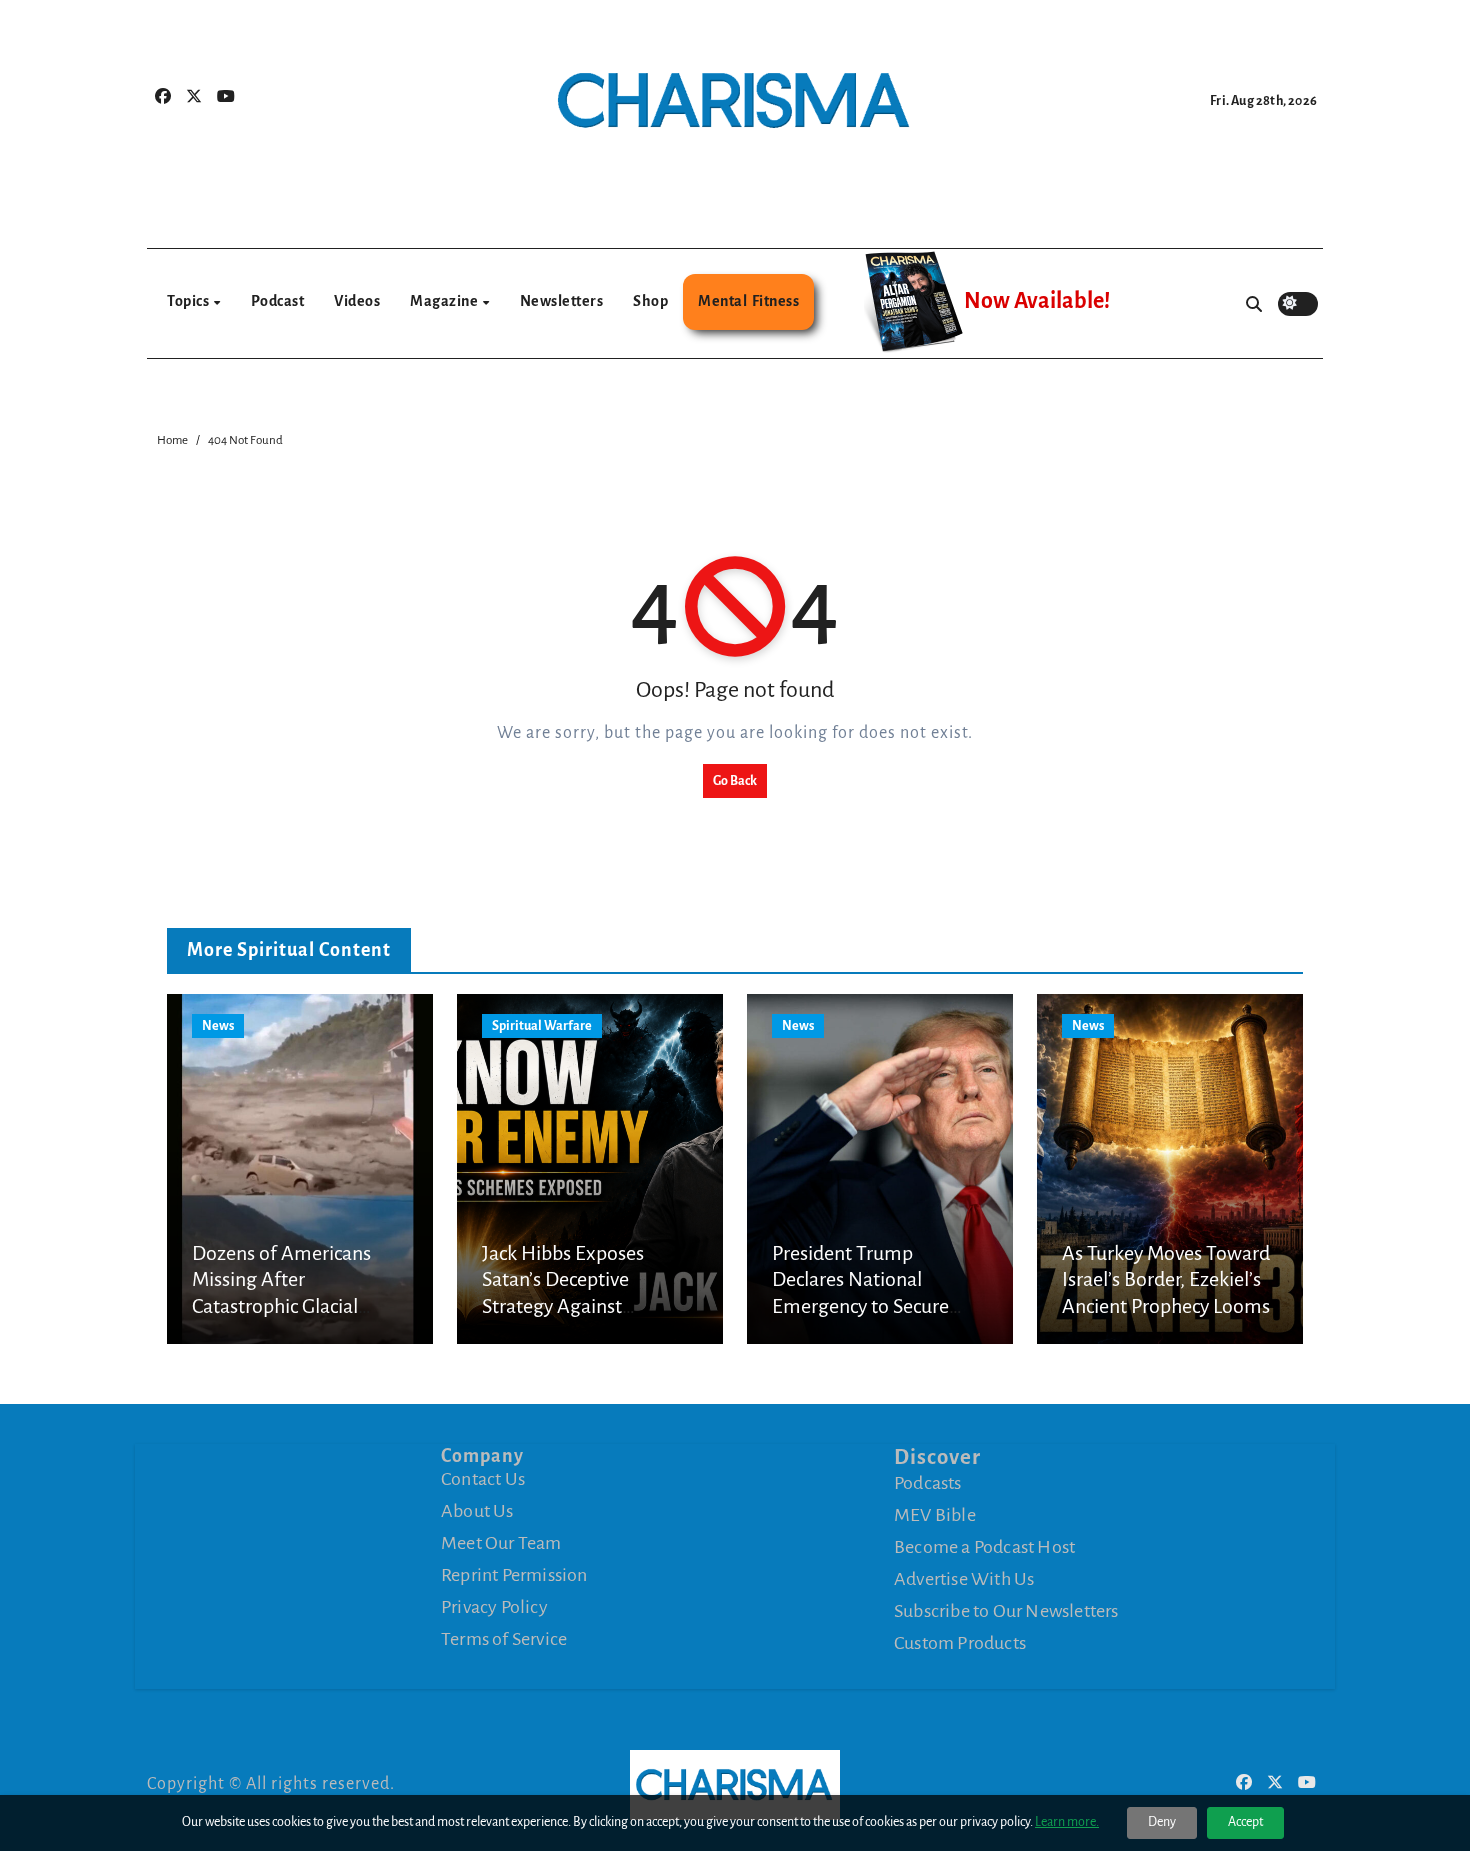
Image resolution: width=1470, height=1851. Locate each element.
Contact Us (483, 1479)
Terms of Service (504, 1639)
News (218, 1026)
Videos (357, 301)
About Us (477, 1511)
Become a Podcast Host (984, 1547)
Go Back (735, 781)
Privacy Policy (494, 1607)
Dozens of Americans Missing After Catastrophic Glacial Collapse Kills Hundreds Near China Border (291, 1306)
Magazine (445, 301)
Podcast (278, 301)
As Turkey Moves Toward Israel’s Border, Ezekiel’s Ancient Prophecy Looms (1166, 1279)
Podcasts (928, 1483)
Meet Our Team (501, 1543)
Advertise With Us (964, 1579)
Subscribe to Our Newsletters (1006, 1611)
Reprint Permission (514, 1575)
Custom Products (960, 1643)
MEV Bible (935, 1515)
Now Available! (1037, 301)
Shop (650, 301)
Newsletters (562, 301)
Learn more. (1067, 1822)
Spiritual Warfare (542, 1026)
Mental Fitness (748, 301)
